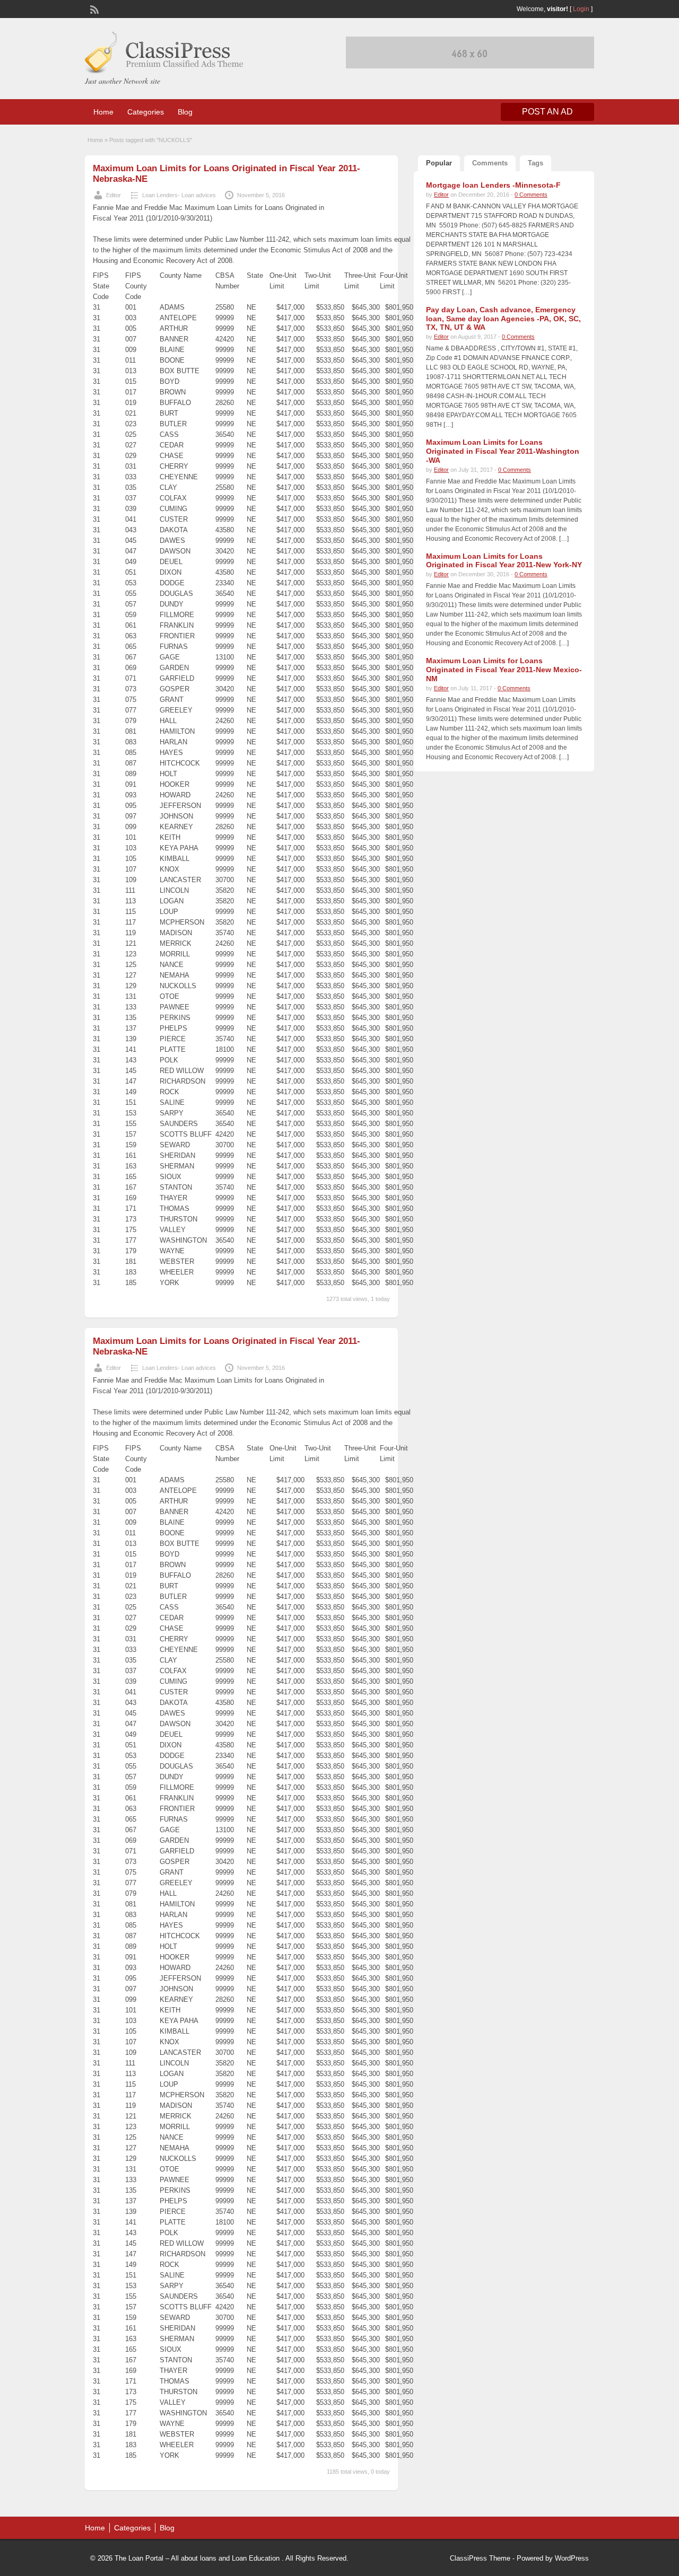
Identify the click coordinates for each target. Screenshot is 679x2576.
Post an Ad (547, 112)
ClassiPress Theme (480, 2558)
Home (103, 112)
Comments (490, 163)
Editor (114, 195)
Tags (536, 163)
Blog (185, 112)
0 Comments (531, 195)
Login (581, 9)
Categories (146, 112)
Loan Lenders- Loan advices (179, 195)
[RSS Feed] (93, 8)
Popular (439, 163)
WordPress (572, 2558)
